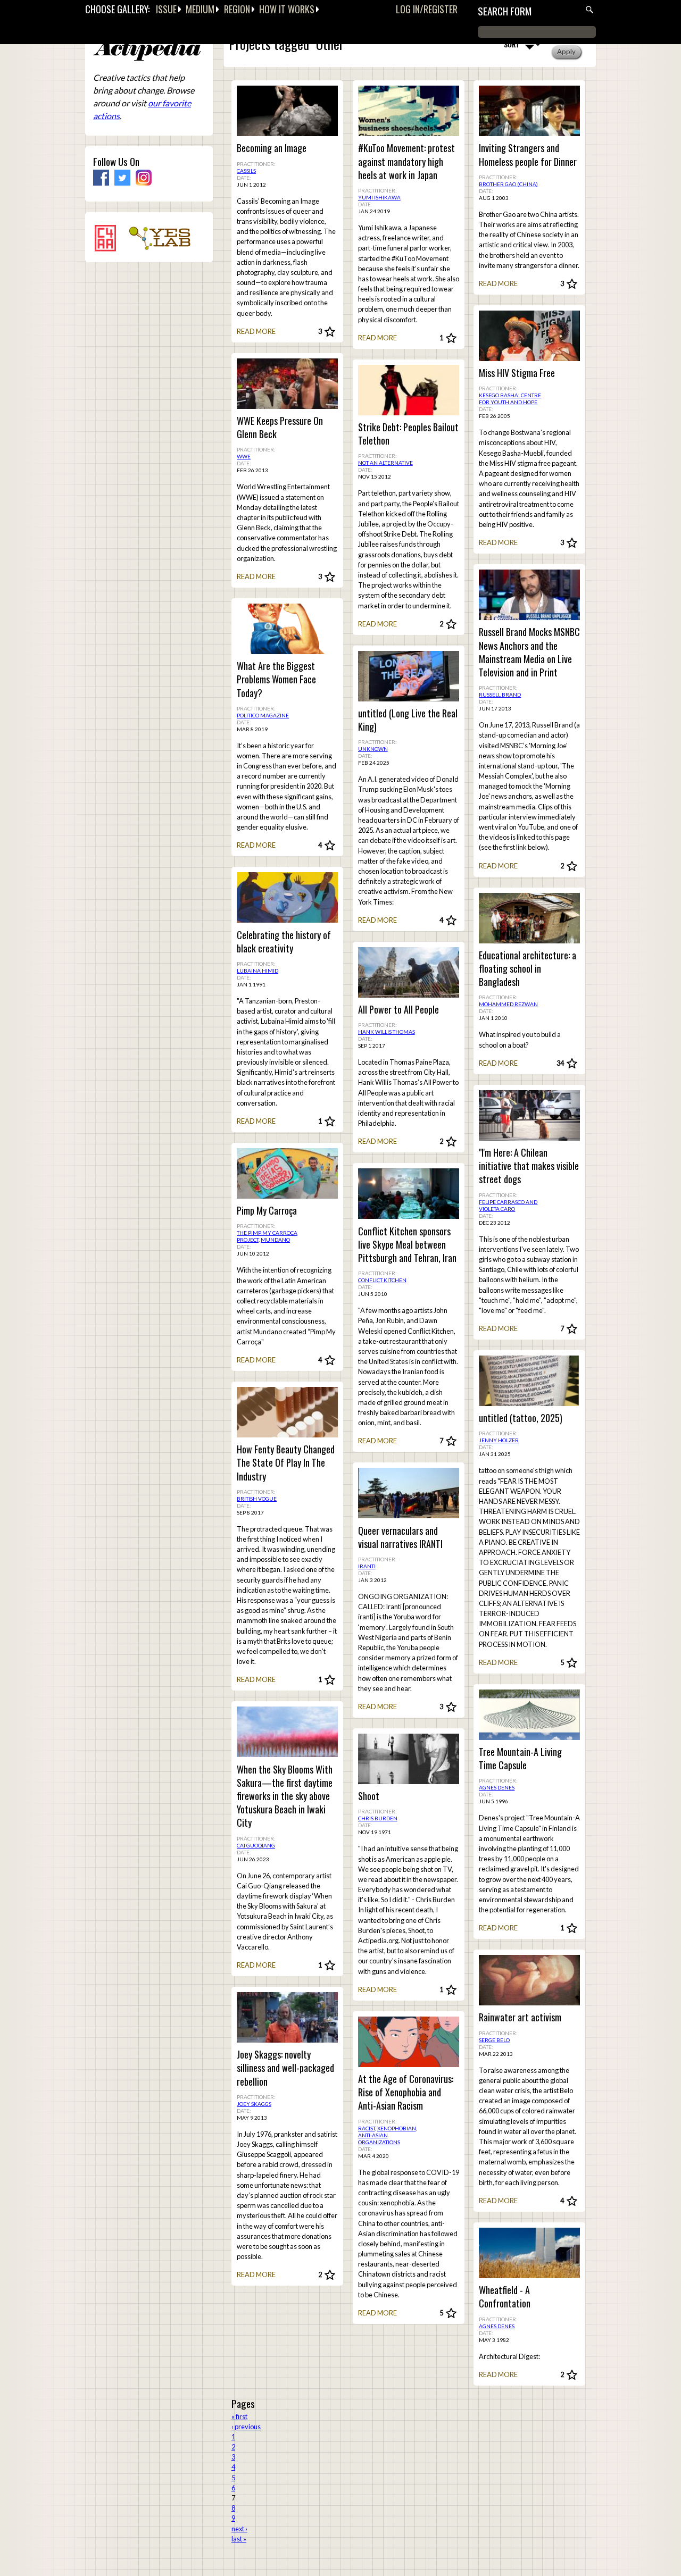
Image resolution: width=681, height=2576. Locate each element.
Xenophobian (397, 2128)
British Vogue (257, 1499)
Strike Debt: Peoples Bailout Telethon (408, 434)
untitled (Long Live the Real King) (408, 720)
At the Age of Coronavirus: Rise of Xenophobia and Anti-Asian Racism (406, 2092)
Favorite (330, 332)
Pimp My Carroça (267, 1211)
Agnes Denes (497, 1787)
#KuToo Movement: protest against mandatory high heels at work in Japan (406, 161)
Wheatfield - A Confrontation (505, 2297)
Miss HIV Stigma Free (517, 373)
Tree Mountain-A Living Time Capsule (520, 1759)
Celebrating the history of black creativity (284, 942)
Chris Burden (378, 1818)
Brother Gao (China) (508, 184)
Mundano (275, 1240)
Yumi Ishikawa (379, 197)
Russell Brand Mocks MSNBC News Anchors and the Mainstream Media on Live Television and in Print (529, 652)
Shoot (369, 1796)
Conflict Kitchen (382, 1280)
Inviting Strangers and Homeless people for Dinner (528, 155)
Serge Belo (494, 2040)
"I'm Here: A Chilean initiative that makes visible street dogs (529, 1166)
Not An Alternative (385, 463)
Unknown (373, 749)
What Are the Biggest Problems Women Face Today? (276, 679)
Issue (166, 9)
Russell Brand (500, 695)
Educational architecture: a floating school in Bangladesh (528, 969)
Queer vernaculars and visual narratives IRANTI (400, 1537)
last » (239, 2539)
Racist (367, 2128)
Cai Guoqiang (256, 1845)
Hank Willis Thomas (387, 1032)
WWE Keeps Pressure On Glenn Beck (280, 428)
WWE (244, 456)
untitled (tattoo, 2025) (521, 1418)
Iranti (367, 1566)
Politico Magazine (263, 715)
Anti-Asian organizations (379, 2139)
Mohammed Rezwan (508, 1004)
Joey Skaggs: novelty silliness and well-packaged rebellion (285, 2068)
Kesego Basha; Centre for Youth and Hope (510, 399)
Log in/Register (427, 9)
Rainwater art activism (520, 2017)
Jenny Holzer (499, 1440)
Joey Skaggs (254, 2104)
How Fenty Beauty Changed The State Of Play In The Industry (286, 1463)
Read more (256, 331)
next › (239, 2529)
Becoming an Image (272, 148)
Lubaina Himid (258, 971)
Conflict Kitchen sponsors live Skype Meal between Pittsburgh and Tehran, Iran (407, 1245)
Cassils (246, 171)
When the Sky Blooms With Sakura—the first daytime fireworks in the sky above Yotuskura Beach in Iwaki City (285, 1796)
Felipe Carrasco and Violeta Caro (508, 1205)
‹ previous (246, 2427)
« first (239, 2416)
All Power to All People (398, 1010)
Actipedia (147, 50)
